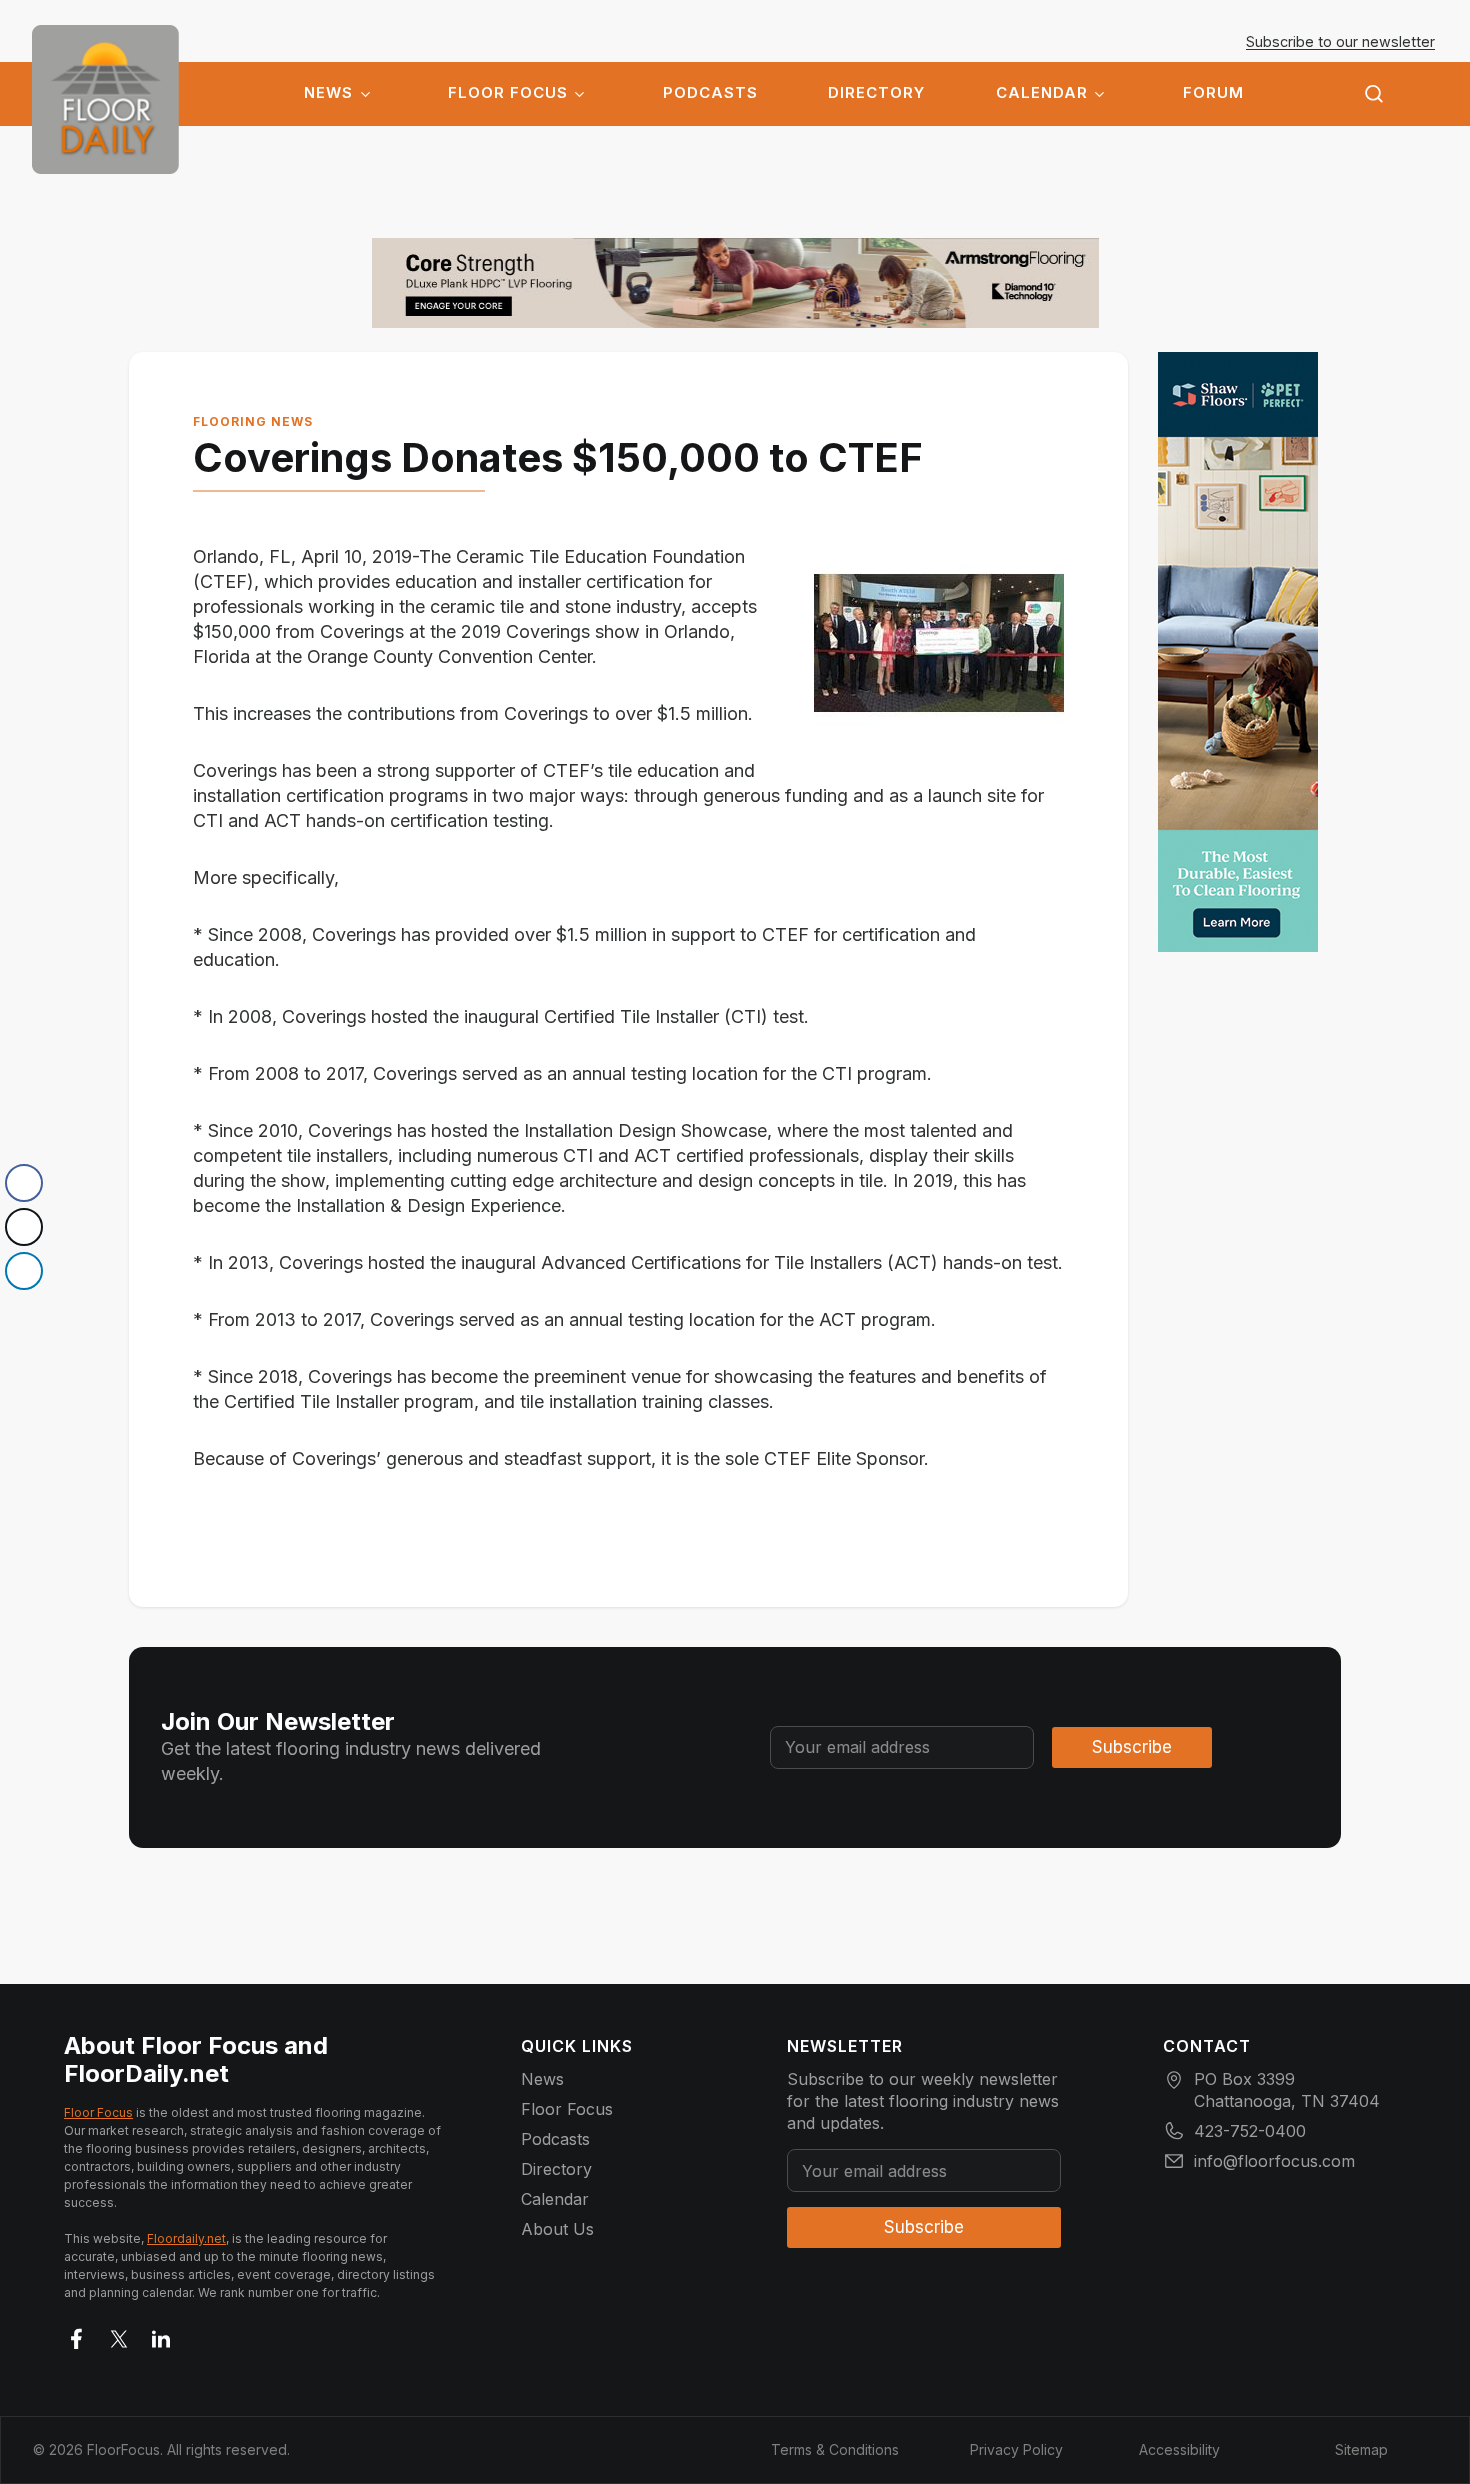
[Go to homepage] (105, 99)
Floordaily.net (186, 2238)
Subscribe (1132, 1747)
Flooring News (253, 421)
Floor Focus (508, 93)
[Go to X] (119, 2335)
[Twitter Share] (24, 1227)
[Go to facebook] (77, 2335)
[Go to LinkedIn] (161, 2335)
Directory (876, 93)
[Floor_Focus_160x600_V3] (735, 283)
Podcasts (710, 93)
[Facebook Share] (24, 1183)
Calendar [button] (1042, 93)
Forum (1213, 93)
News (328, 93)
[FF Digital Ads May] (1238, 652)
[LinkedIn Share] (24, 1271)
